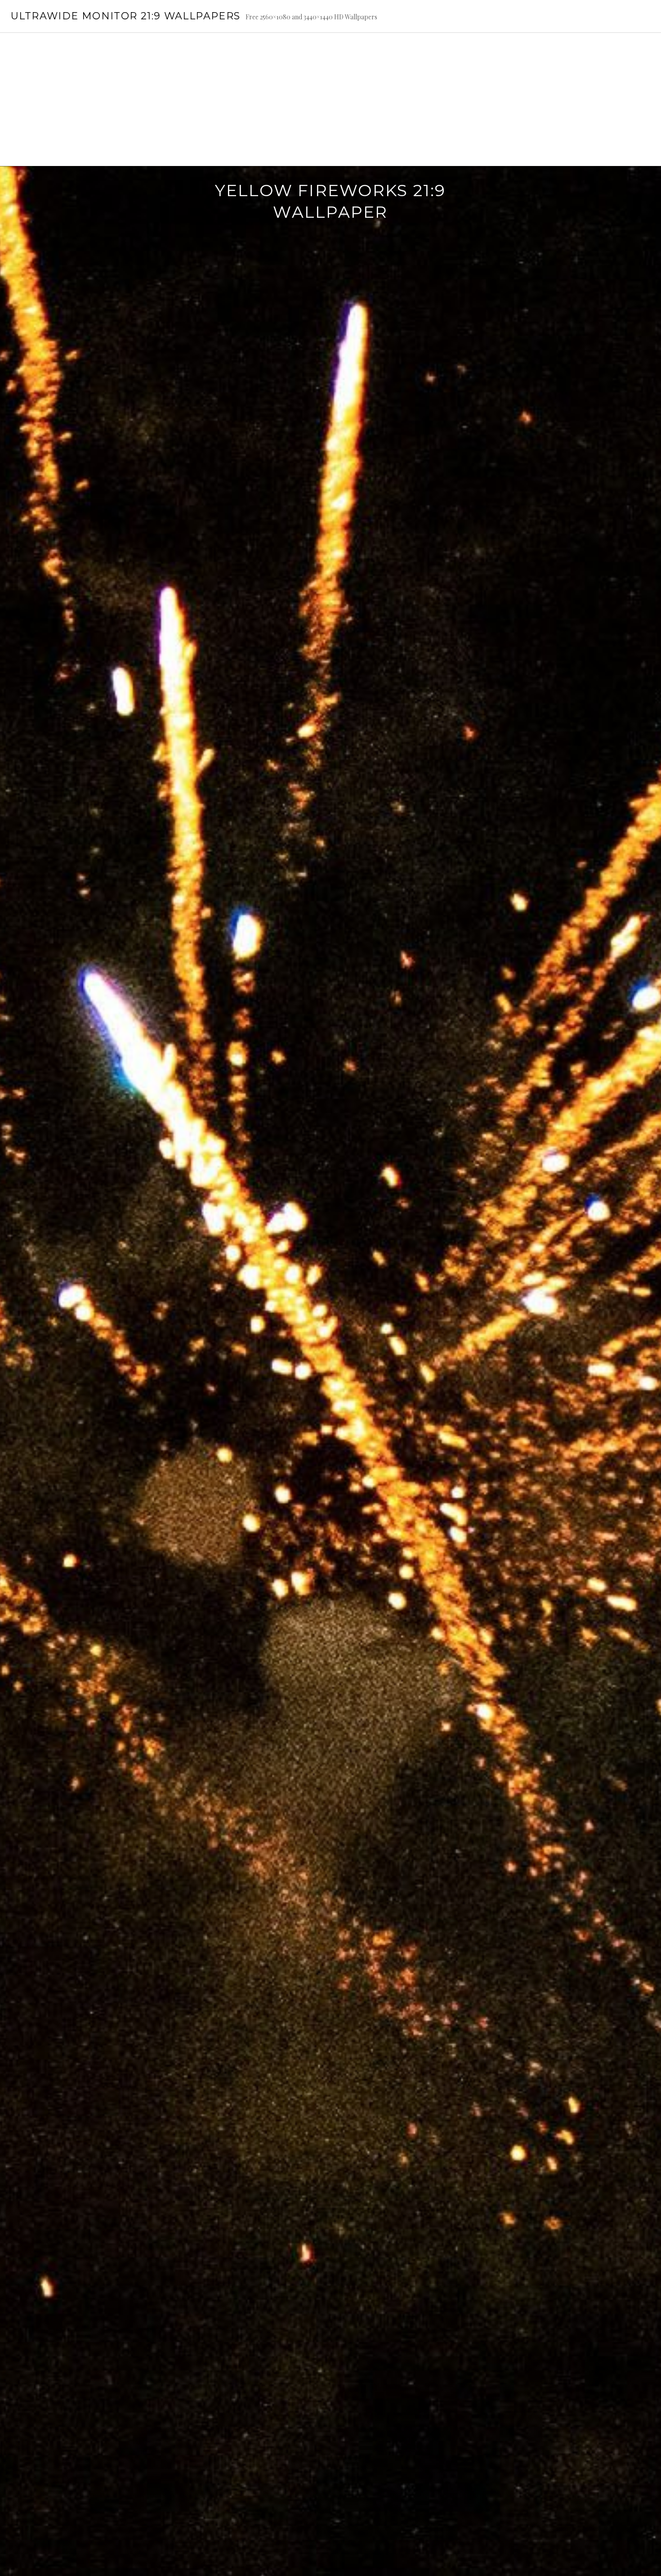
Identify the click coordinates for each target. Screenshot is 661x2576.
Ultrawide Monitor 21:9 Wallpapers (125, 16)
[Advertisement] (330, 99)
